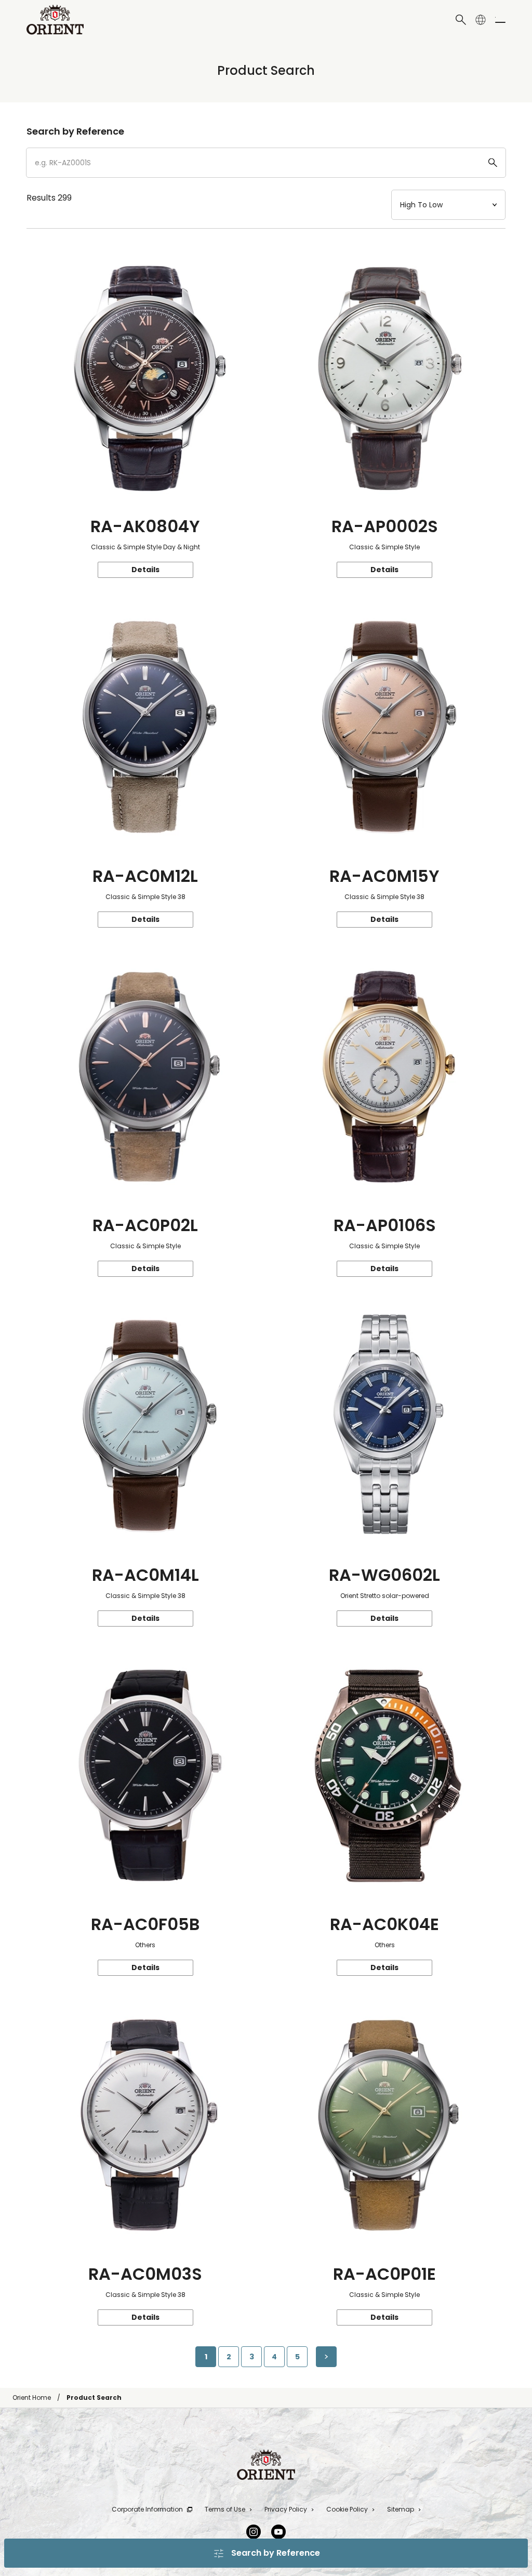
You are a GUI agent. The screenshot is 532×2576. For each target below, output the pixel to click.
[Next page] (326, 2357)
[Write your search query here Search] (461, 20)
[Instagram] (254, 2532)
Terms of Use (225, 2509)
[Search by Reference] (266, 163)
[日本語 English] (481, 20)
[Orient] (55, 20)
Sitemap (401, 2509)
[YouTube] (278, 2532)
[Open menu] (500, 20)
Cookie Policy (347, 2509)
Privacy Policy (286, 2509)
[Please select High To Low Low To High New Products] (448, 205)
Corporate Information (147, 2509)
